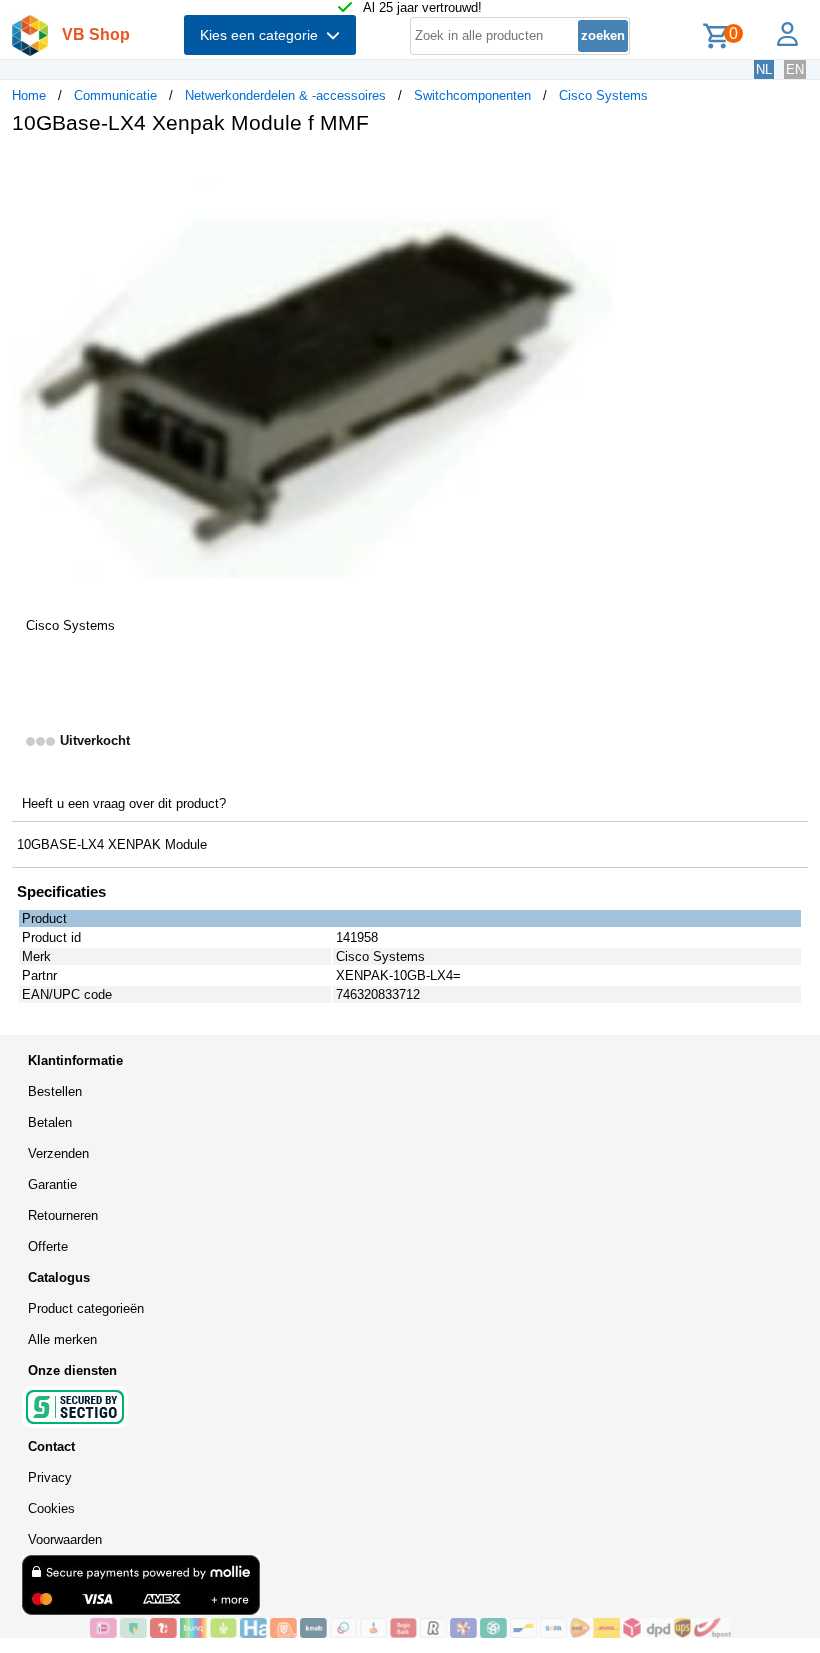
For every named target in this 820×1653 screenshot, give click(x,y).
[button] (594, 171)
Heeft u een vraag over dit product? (124, 803)
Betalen (50, 1122)
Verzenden (58, 1153)
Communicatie (115, 95)
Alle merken (62, 1339)
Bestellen (55, 1091)
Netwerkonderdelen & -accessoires (285, 95)
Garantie (52, 1184)
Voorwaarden (65, 1539)
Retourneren (63, 1215)
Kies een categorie (263, 35)
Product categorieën (86, 1308)
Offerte (48, 1246)
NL (764, 69)
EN (795, 69)
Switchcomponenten (472, 95)
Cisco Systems (603, 95)
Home (29, 95)
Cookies (51, 1508)
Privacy (50, 1477)
